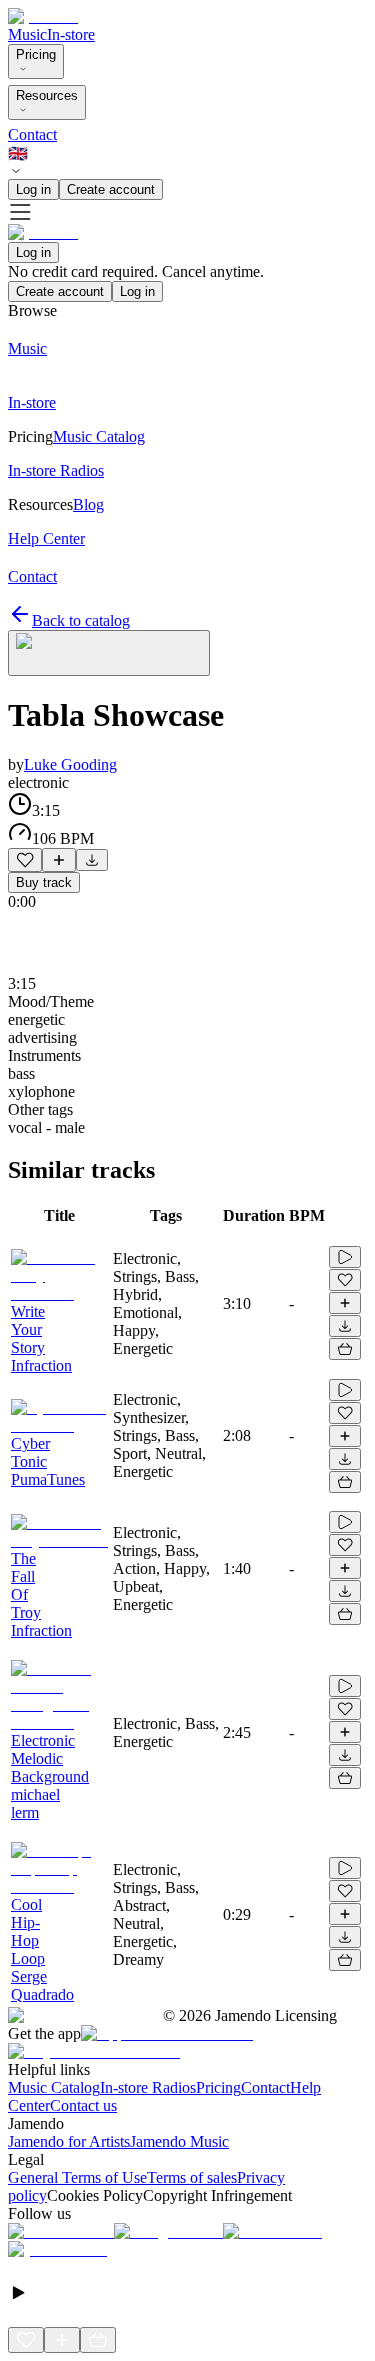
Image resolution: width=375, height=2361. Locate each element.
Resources (47, 95)
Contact (32, 134)
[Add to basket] (345, 1349)
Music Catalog (54, 2087)
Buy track (44, 882)
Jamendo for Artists (69, 2141)
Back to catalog (81, 620)
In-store (71, 34)
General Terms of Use (77, 2177)
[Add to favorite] (25, 860)
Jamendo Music (179, 2141)
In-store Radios (148, 2087)
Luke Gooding (70, 764)
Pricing (36, 54)
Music (27, 34)
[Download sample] (92, 860)
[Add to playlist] (59, 860)
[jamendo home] (43, 16)
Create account (111, 189)
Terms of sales (192, 2177)
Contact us (83, 2105)
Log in (33, 189)
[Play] (109, 653)
